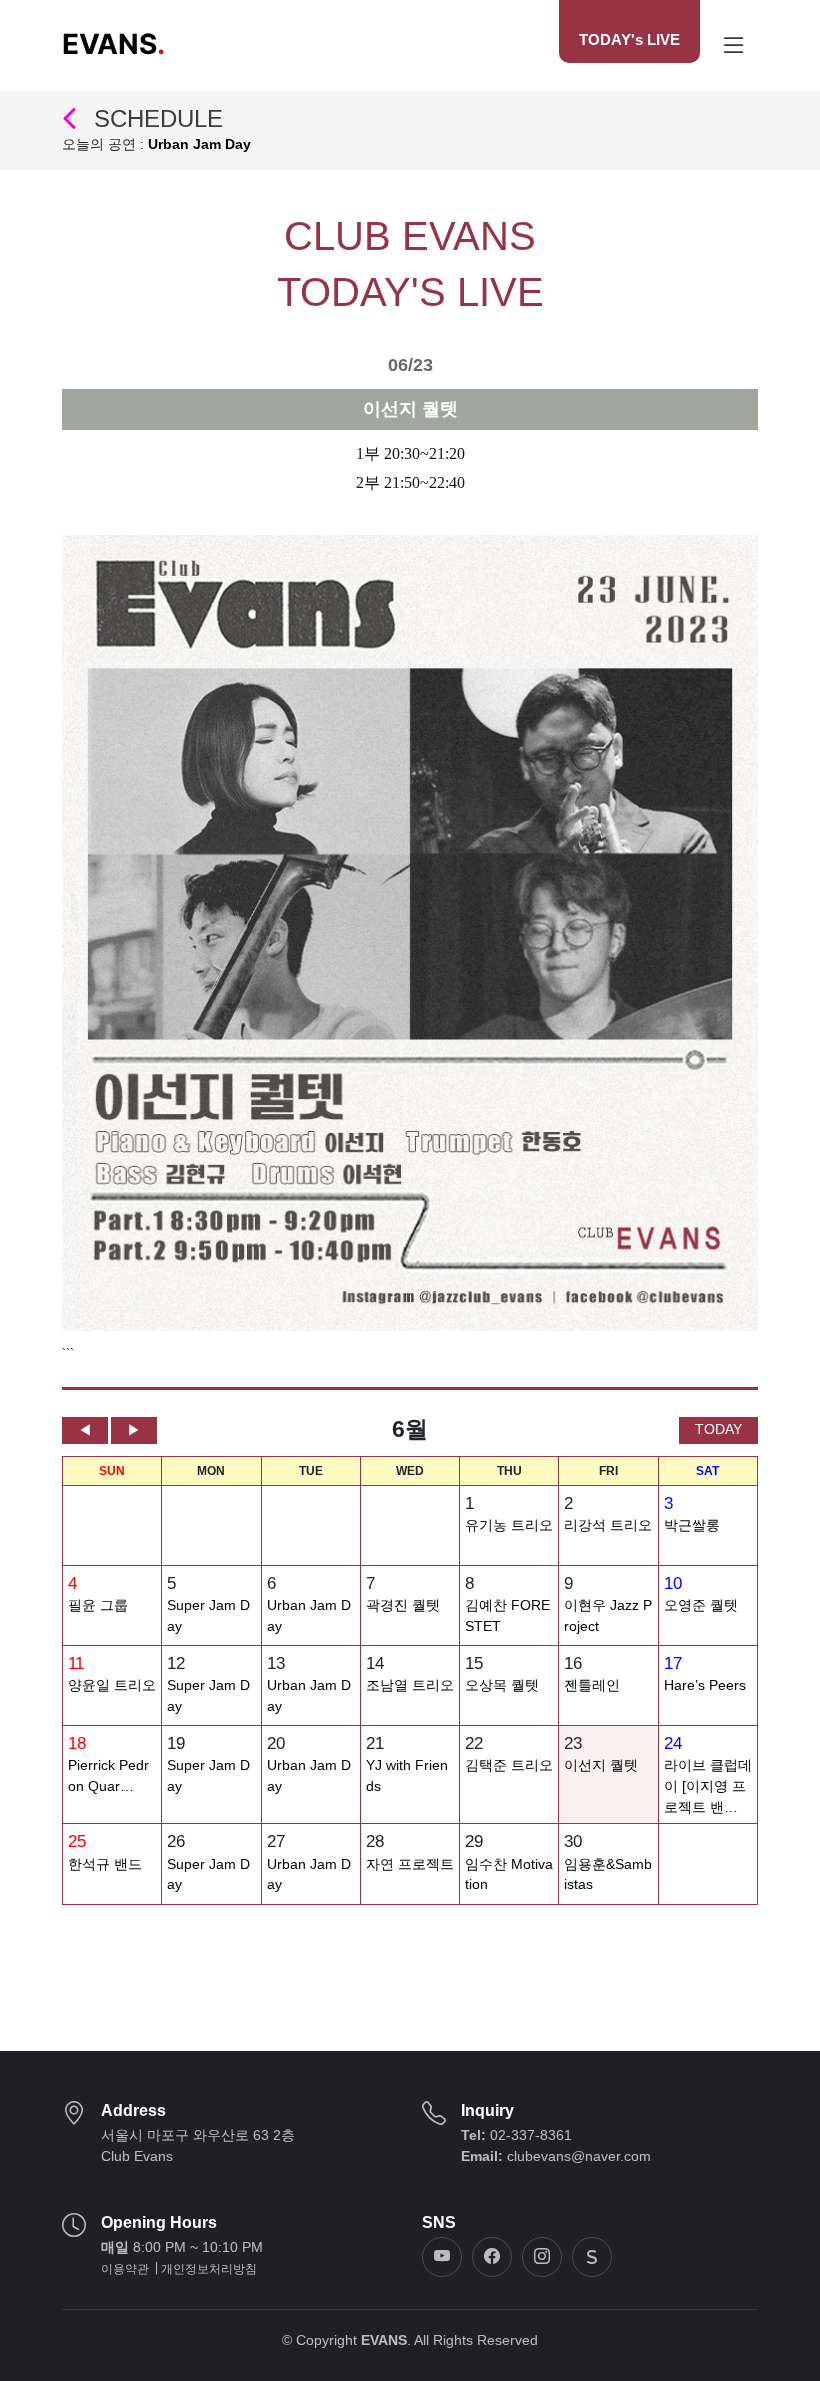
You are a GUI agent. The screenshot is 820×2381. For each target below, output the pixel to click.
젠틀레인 (592, 1685)
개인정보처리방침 (209, 2269)
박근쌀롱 (692, 1525)
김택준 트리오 (509, 1765)
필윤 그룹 (98, 1605)
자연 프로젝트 (410, 1864)
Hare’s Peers (705, 1685)
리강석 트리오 (608, 1525)
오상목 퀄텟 (502, 1685)
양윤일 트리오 (112, 1685)
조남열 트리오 (410, 1685)
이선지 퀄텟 (601, 1765)
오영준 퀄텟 (701, 1605)
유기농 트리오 (509, 1525)
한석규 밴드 (105, 1864)
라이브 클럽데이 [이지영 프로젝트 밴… (708, 1786)
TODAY (718, 1429)
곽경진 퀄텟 (403, 1605)
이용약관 (125, 2269)
